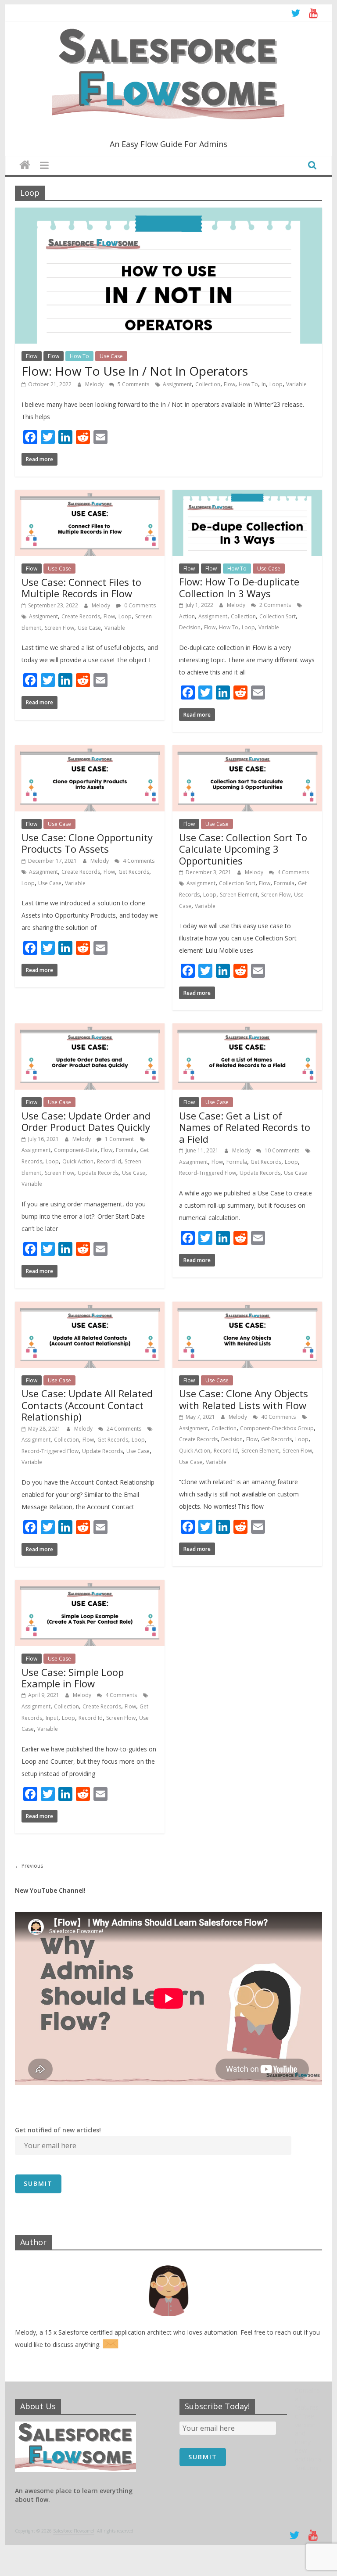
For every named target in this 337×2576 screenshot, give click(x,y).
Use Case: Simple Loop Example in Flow (73, 1678)
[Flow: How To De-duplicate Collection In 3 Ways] (247, 495)
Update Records (98, 1173)
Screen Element (239, 895)
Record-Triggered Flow (208, 1173)
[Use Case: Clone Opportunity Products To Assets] (90, 750)
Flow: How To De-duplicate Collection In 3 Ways (239, 587)
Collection (208, 384)
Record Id (109, 1161)
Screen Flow (59, 628)
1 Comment (119, 1139)
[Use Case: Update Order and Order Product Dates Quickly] (90, 1029)
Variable (296, 384)
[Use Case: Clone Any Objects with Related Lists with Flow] (247, 1307)
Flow (32, 356)
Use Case (111, 356)
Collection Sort (278, 616)
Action (187, 616)
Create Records (81, 616)
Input (52, 1718)
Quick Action (78, 1161)
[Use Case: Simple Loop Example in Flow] (90, 1585)
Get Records (134, 872)
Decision (190, 627)
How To (79, 356)
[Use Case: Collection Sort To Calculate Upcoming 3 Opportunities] (247, 750)
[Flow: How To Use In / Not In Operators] (168, 213)
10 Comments (281, 1150)
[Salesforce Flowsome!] (25, 165)
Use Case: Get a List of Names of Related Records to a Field (245, 1127)
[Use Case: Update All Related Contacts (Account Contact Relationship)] (90, 1307)
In (264, 384)
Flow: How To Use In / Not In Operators (135, 371)
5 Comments (133, 384)
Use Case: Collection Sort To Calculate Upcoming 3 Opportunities (243, 849)
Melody (95, 384)
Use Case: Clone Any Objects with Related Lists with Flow (244, 1399)
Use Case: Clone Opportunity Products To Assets (87, 843)
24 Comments (123, 1429)
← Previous (29, 1866)
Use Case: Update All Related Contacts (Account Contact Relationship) (87, 1405)
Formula (284, 883)
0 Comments (139, 605)
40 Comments (278, 1417)
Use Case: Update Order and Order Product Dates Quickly (86, 1121)
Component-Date (76, 1150)
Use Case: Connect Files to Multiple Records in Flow (81, 588)
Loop (276, 384)
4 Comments (138, 861)
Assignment (177, 384)
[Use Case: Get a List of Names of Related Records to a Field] (247, 1029)
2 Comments (274, 605)
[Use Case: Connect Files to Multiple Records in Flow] (90, 495)
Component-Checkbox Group (277, 1428)
